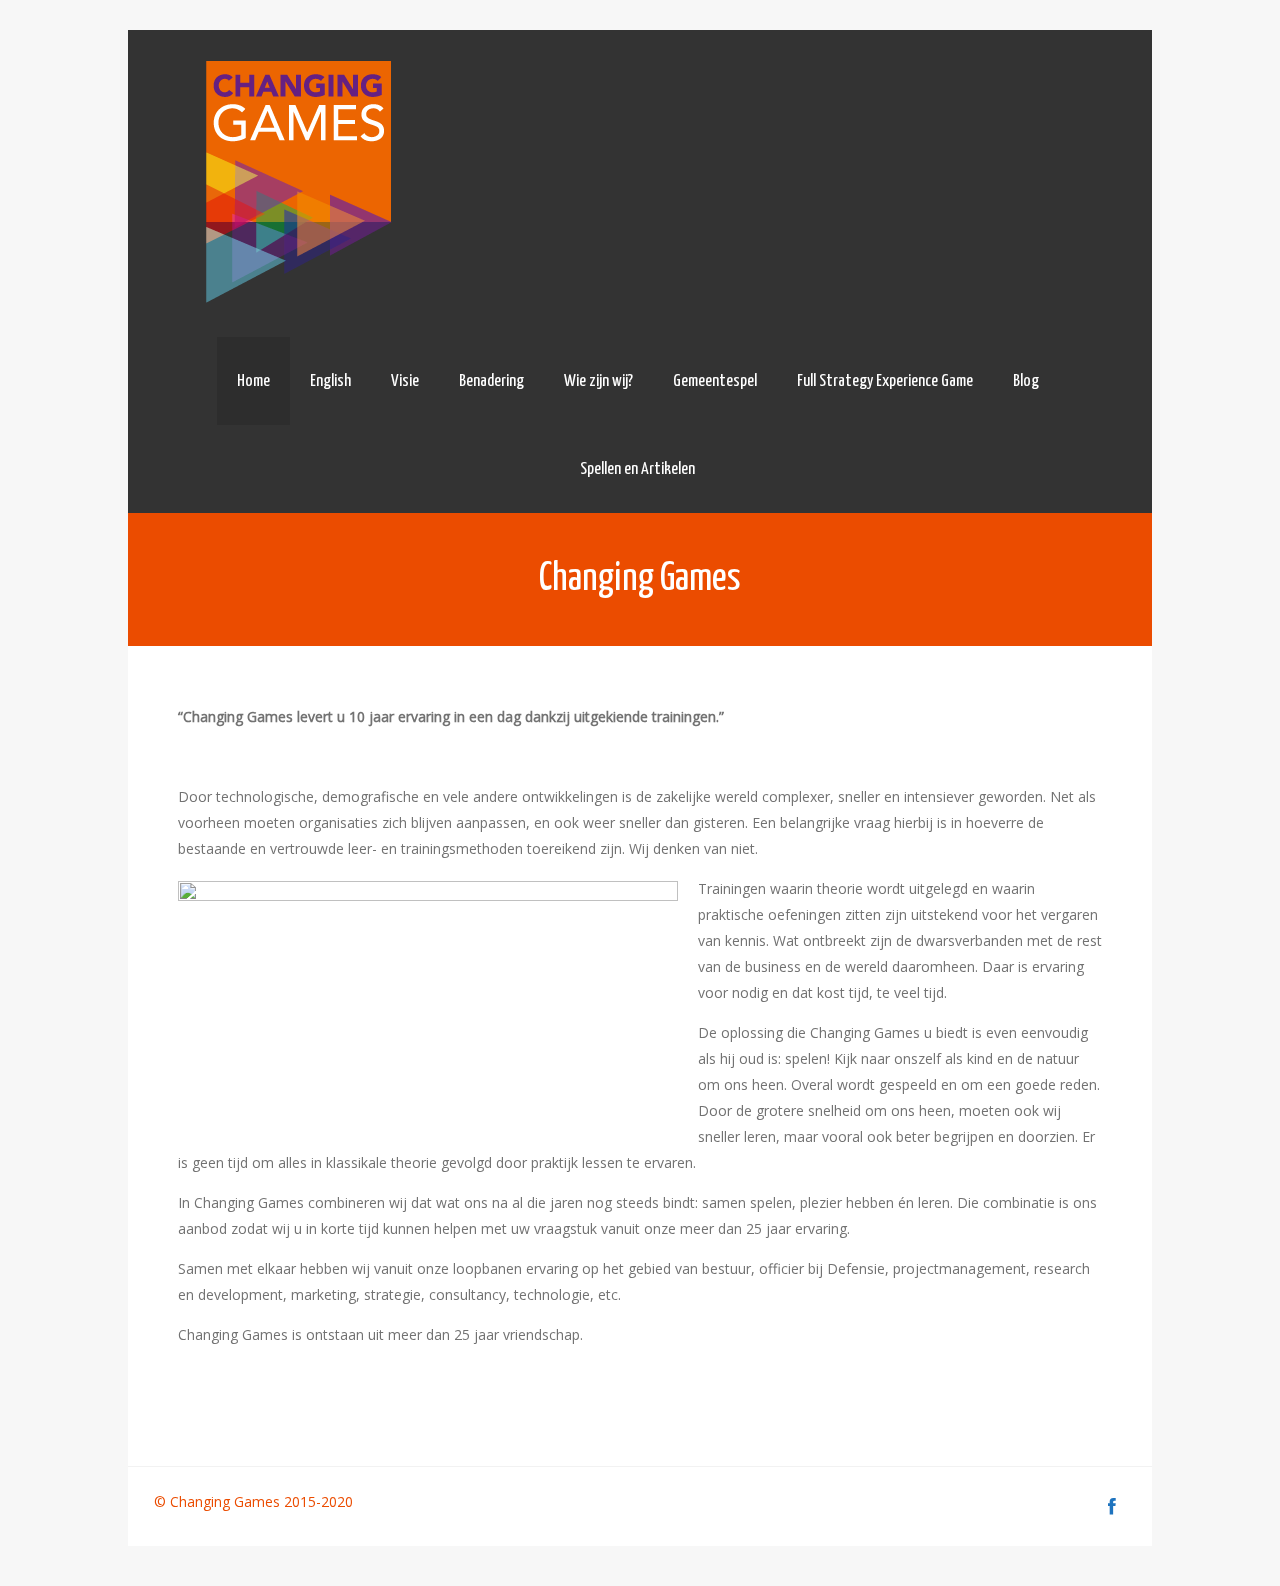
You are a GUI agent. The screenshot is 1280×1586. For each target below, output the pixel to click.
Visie (405, 381)
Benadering (491, 381)
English (330, 381)
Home (253, 381)
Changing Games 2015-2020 (263, 1501)
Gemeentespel (715, 381)
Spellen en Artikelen (637, 469)
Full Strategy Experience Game (885, 381)
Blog (1026, 381)
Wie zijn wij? (598, 381)
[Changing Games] (295, 183)
